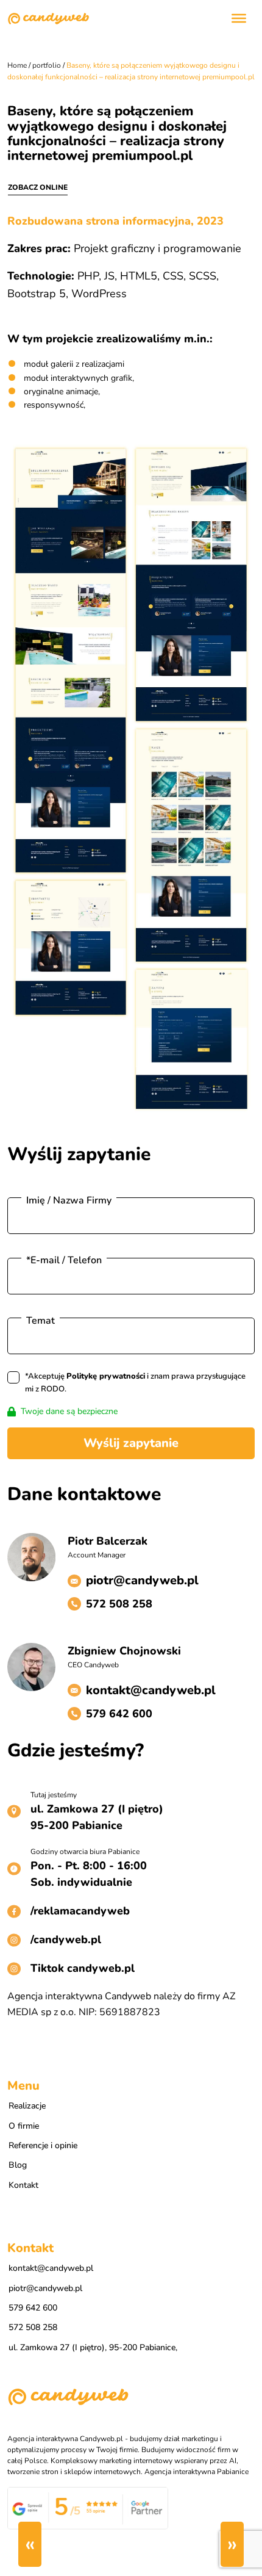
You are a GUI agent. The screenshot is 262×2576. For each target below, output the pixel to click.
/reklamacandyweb (80, 1911)
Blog (18, 2165)
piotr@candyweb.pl (142, 1580)
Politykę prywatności (106, 1376)
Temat (41, 1321)
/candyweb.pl (66, 1939)
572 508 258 (119, 1604)
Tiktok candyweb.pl (83, 1968)
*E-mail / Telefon (64, 1260)
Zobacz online (38, 187)
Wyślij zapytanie (131, 1443)
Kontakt (23, 2185)
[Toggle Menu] (239, 18)
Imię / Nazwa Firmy (69, 1200)
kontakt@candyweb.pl (151, 1690)
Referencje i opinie (43, 2145)
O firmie (24, 2126)
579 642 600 (119, 1714)
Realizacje (27, 2106)
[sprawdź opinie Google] (88, 2508)
